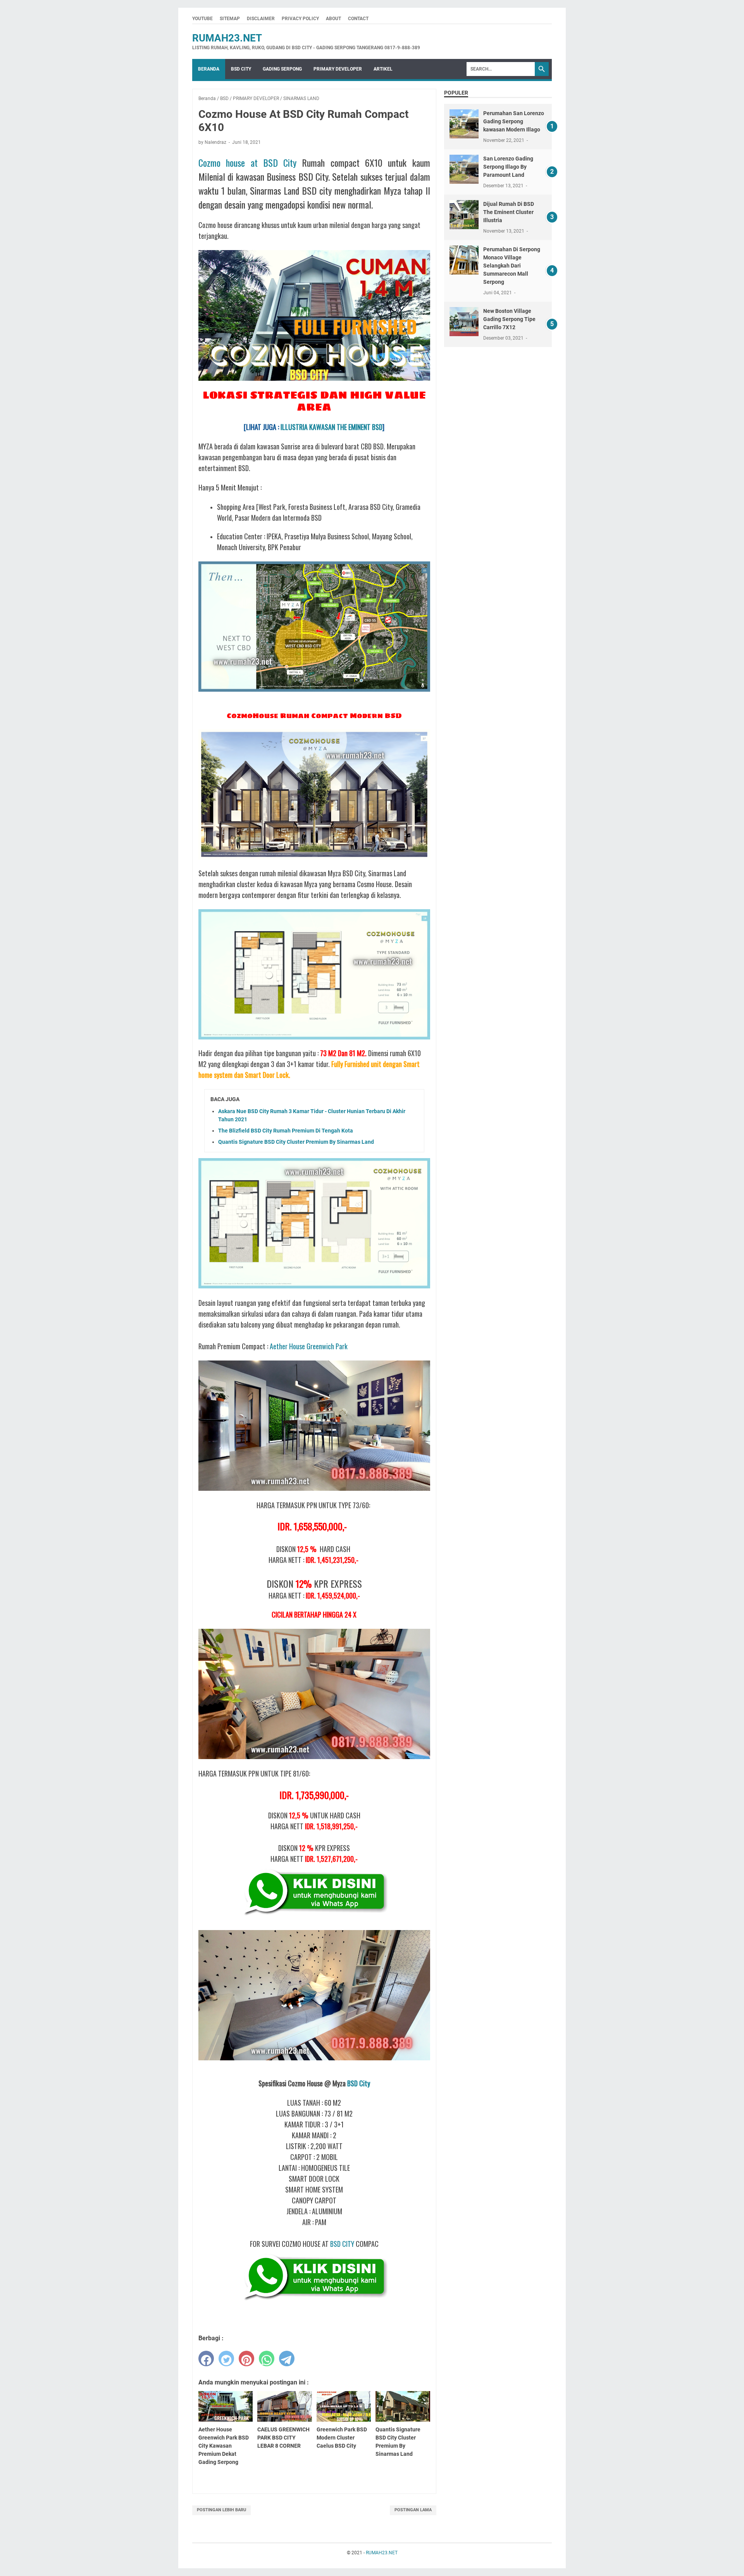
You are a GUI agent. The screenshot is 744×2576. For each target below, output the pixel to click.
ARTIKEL (383, 69)
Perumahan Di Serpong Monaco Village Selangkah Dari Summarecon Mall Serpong (512, 266)
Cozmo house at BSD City (247, 162)
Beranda (209, 69)
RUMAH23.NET (227, 38)
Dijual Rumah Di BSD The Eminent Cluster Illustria (509, 212)
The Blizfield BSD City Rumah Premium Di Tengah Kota (286, 1131)
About (333, 19)
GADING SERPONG (282, 69)
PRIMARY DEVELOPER (338, 69)
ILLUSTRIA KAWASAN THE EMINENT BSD (332, 427)
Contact (358, 19)
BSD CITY (241, 69)
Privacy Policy (300, 19)
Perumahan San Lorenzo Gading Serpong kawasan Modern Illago (514, 121)
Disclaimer (261, 19)
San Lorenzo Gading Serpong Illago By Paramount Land (508, 167)
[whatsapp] (267, 2358)
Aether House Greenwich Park (309, 1346)
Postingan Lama (413, 2510)
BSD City (359, 2083)
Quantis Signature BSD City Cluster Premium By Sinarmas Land (296, 1142)
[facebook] (206, 2358)
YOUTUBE (202, 19)
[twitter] (226, 2358)
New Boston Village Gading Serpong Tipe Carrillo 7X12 (509, 319)
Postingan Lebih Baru (221, 2510)
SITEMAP (230, 19)
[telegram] (287, 2358)
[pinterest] (246, 2358)
